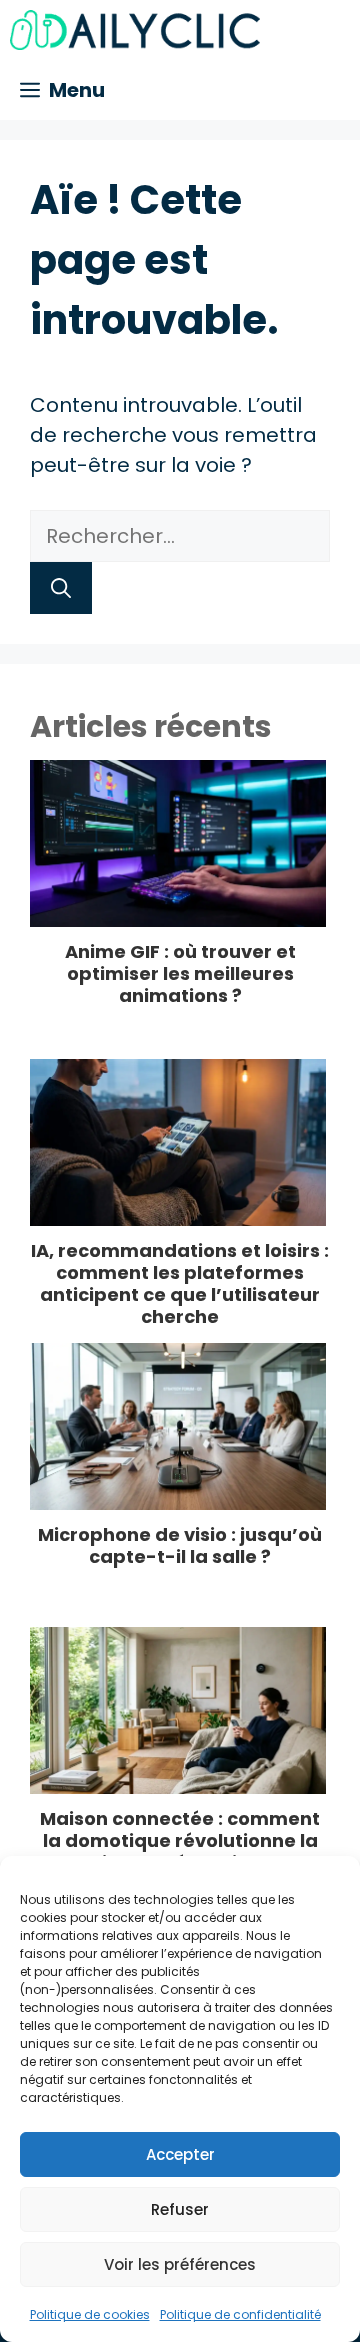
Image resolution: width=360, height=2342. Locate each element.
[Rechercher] (61, 588)
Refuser (180, 2209)
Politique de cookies (90, 2314)
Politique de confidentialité (240, 2314)
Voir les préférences (180, 2264)
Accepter (180, 2154)
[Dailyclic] (135, 30)
